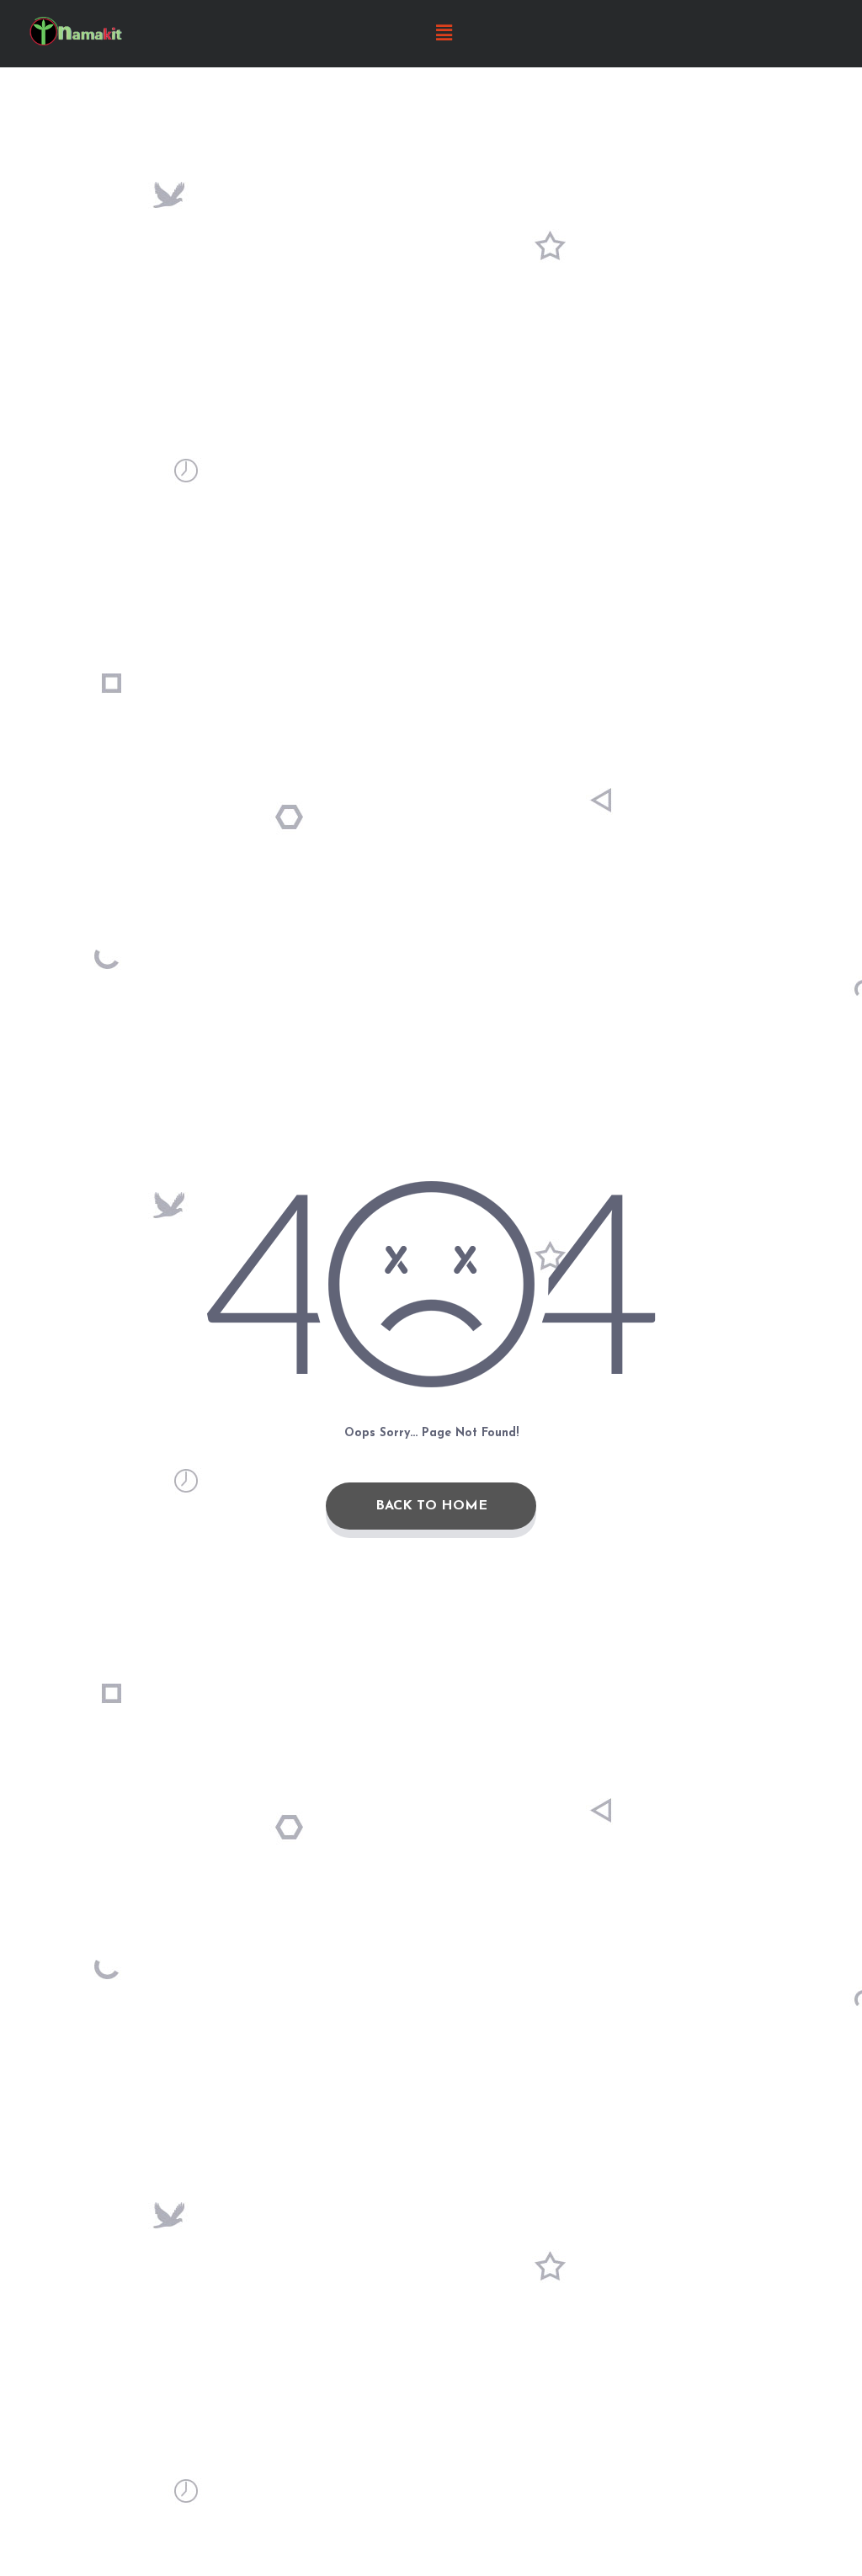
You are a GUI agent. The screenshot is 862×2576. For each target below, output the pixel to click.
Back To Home (431, 1506)
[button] (444, 34)
